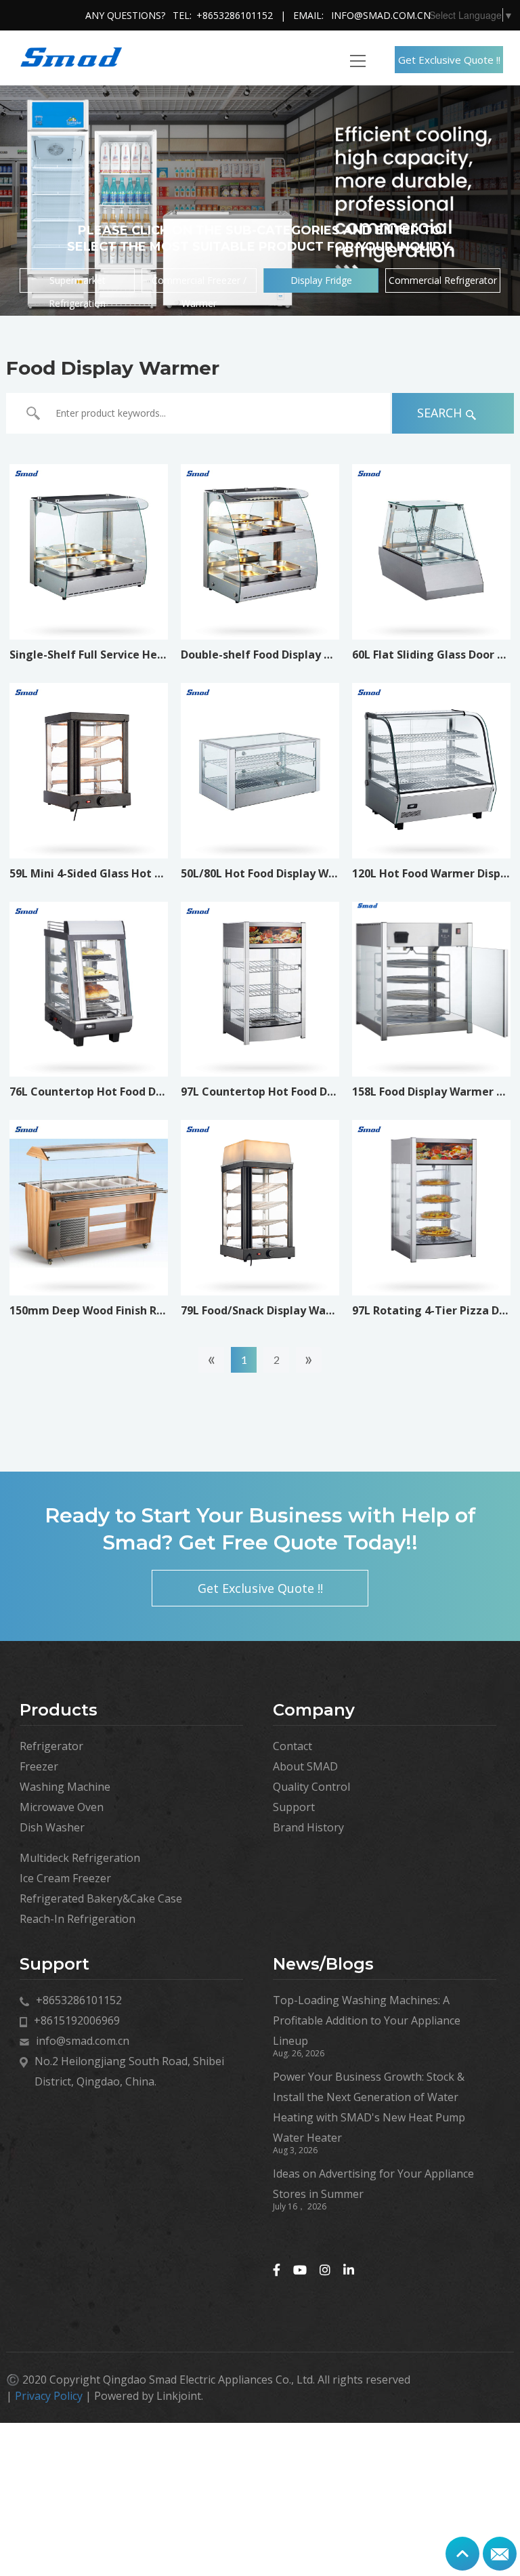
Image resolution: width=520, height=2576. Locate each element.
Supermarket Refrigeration (77, 283)
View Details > (88, 601)
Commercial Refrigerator (443, 280)
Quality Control (311, 1787)
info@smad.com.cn (381, 15)
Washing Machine (65, 1787)
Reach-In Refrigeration (78, 1919)
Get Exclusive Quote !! (449, 60)
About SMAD (305, 1766)
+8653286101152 (235, 15)
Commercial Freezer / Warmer (199, 283)
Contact (292, 1746)
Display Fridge (321, 280)
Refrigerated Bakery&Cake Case (101, 1898)
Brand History (308, 1827)
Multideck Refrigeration (80, 1858)
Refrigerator (51, 1746)
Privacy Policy (49, 2396)
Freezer (39, 1766)
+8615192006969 (77, 2020)
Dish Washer (52, 1827)
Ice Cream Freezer (65, 1878)
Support (294, 1807)
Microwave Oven (62, 1807)
